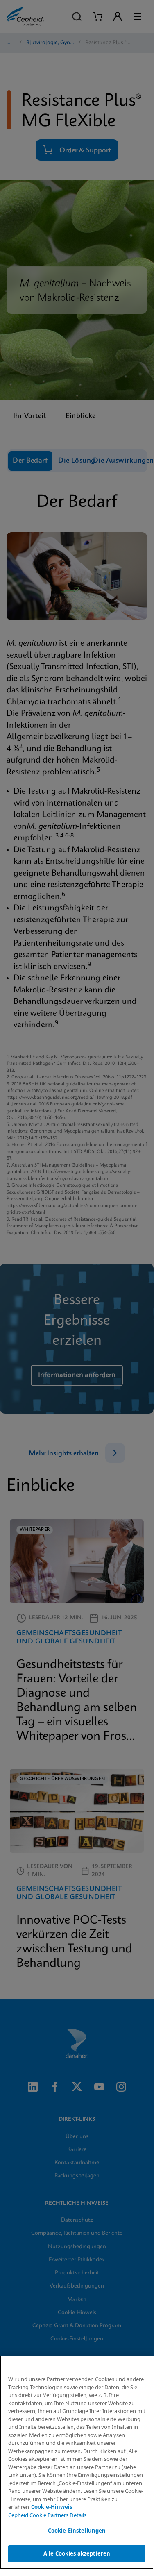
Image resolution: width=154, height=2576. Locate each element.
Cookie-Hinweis (52, 2507)
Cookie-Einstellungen (77, 2531)
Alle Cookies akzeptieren (77, 2553)
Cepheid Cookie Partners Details (47, 2515)
